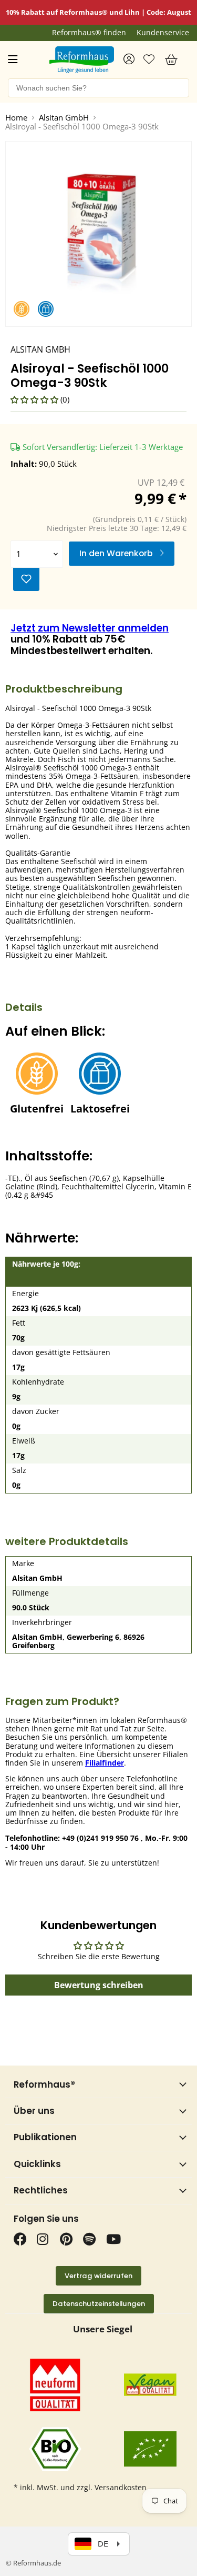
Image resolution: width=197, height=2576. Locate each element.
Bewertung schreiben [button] (99, 1985)
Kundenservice (163, 33)
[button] (35, 399)
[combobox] (98, 88)
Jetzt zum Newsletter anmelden (90, 628)
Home (16, 118)
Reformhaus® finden (89, 33)
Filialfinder (105, 1763)
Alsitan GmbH (64, 118)
